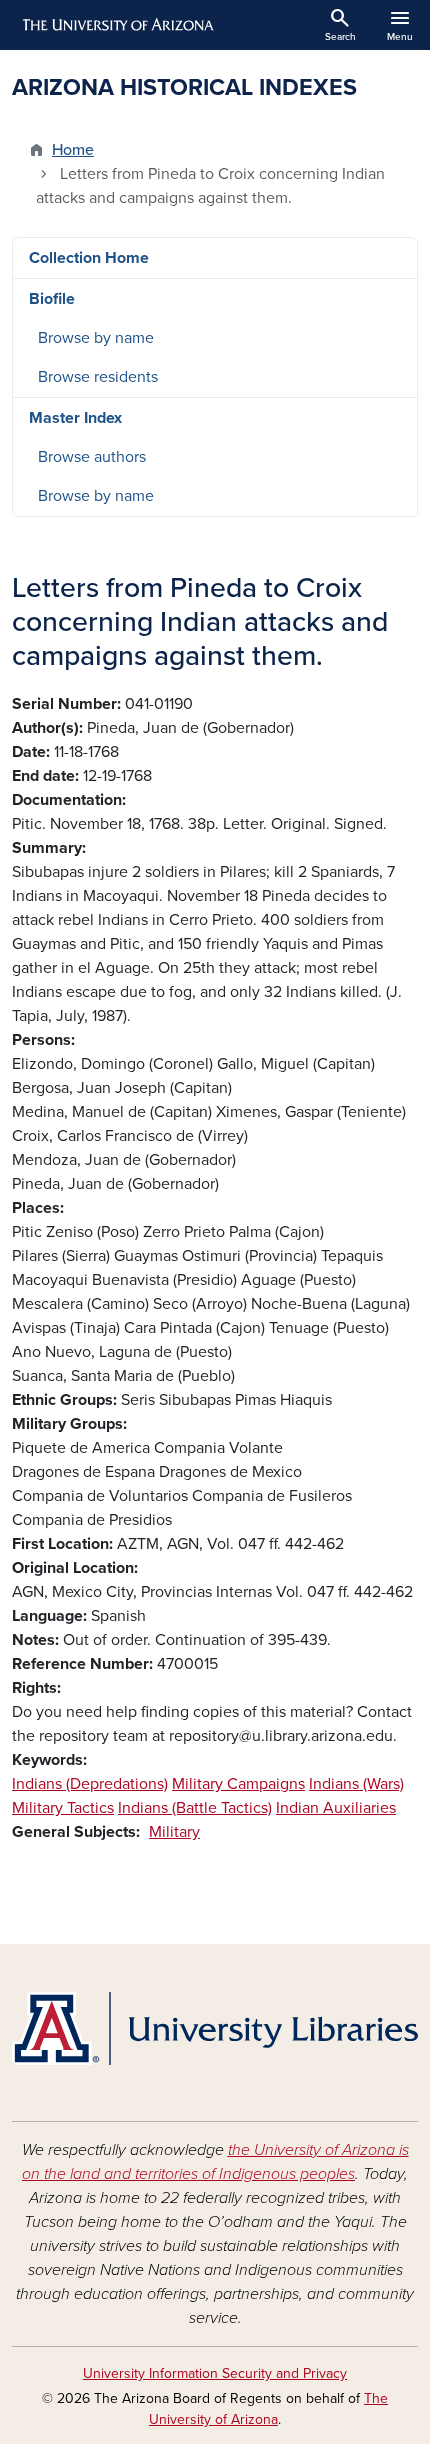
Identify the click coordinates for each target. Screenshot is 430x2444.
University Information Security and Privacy (215, 2373)
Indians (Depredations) (90, 1784)
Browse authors (92, 457)
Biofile (52, 299)
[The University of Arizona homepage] (116, 25)
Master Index (75, 418)
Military (174, 1832)
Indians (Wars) (356, 1784)
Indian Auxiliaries (336, 1808)
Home (73, 150)
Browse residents (98, 377)
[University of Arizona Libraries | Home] (215, 2028)
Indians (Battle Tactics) (195, 1808)
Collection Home (89, 258)
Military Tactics (63, 1808)
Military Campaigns (238, 1784)
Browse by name (96, 338)
